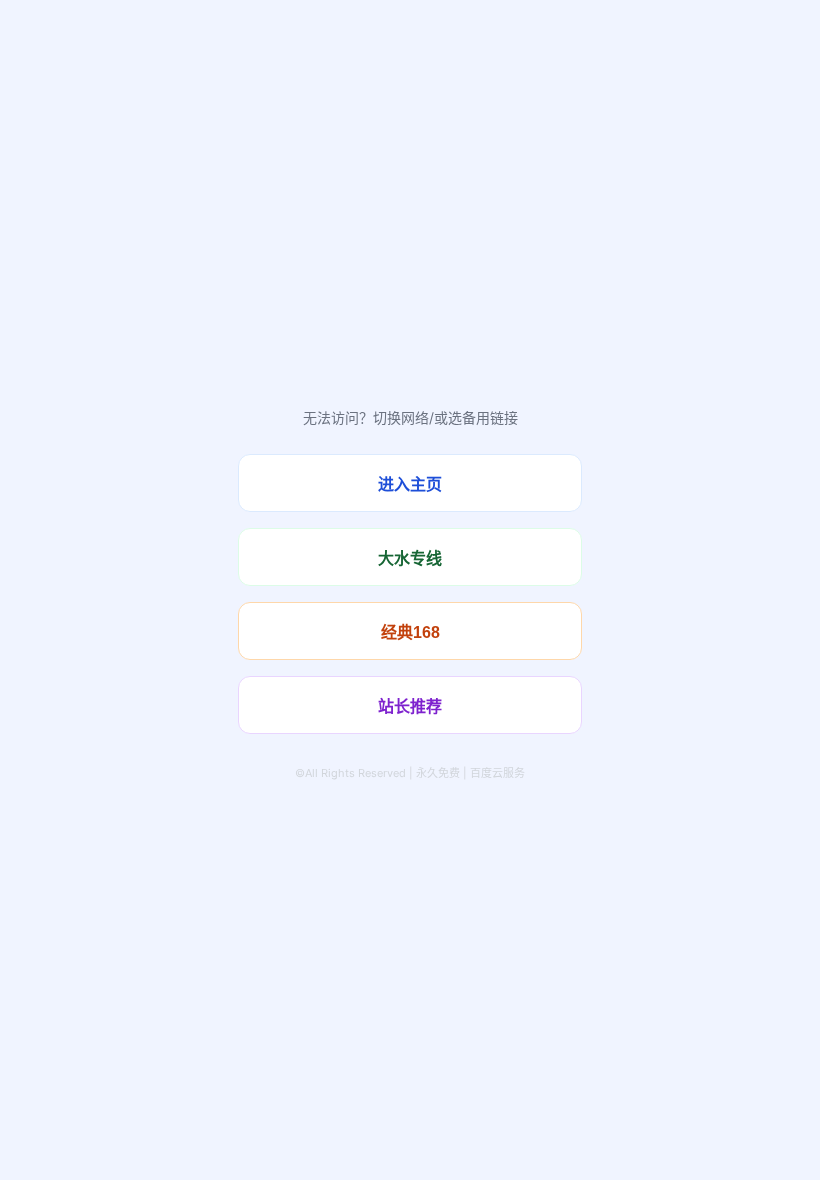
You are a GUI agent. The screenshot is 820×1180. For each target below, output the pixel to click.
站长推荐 (410, 706)
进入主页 (410, 484)
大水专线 (410, 558)
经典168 (410, 632)
